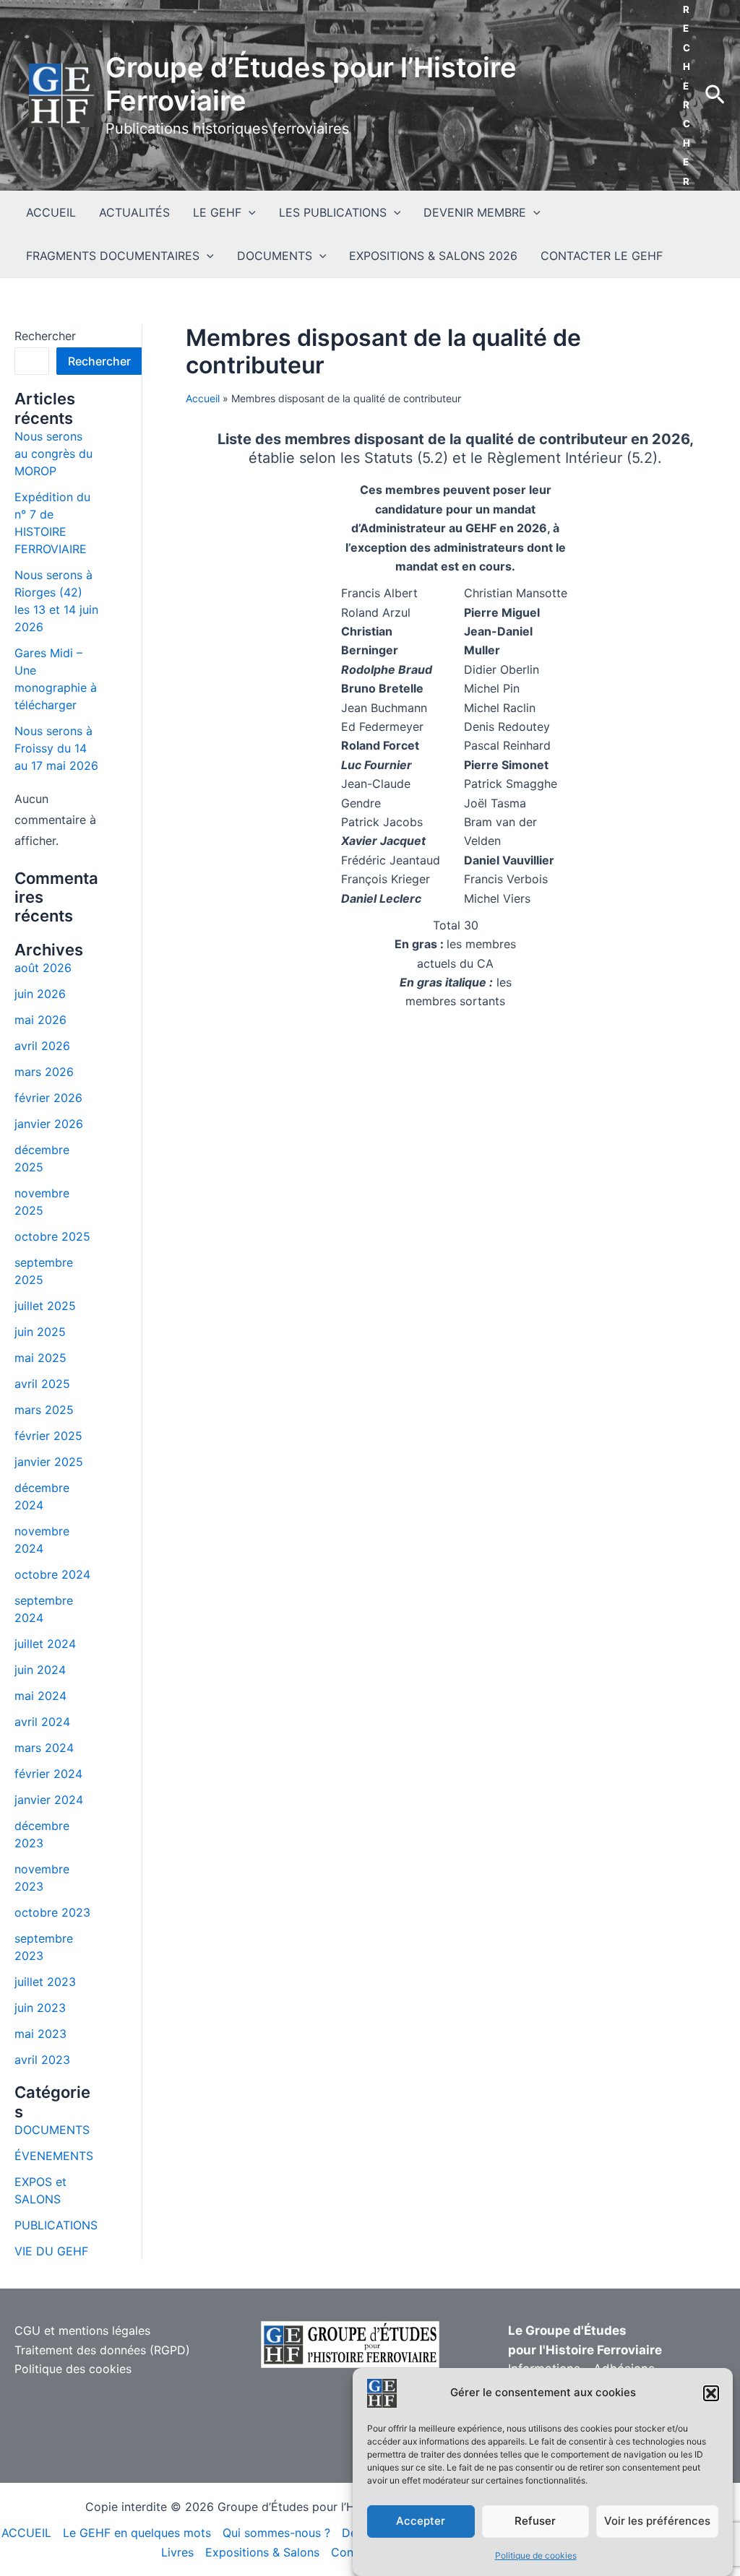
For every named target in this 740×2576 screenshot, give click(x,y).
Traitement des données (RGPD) (102, 2350)
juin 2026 (40, 994)
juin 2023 (40, 2008)
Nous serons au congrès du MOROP (53, 454)
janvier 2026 (49, 1124)
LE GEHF (217, 212)
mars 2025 (44, 1410)
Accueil (203, 398)
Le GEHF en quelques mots (137, 2533)
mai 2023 (40, 2034)
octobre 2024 (52, 1574)
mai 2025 (40, 1358)
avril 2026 (42, 1046)
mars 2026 (44, 1072)
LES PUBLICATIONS (333, 212)
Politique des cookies (73, 2369)
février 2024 (48, 1774)
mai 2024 (40, 1696)
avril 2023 (42, 2060)
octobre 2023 (52, 1912)
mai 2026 (40, 1020)
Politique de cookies (536, 2555)
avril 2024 (42, 1722)
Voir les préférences (657, 2521)
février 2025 (48, 1436)
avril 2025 (42, 1384)
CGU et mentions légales (82, 2330)
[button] (711, 2393)
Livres (177, 2552)
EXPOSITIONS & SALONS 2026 (433, 256)
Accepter (421, 2521)
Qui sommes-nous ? (276, 2533)
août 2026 (43, 968)
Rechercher (45, 336)
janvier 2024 (49, 1800)
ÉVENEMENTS (54, 2156)
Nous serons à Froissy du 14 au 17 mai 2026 (56, 748)
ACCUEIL (51, 212)
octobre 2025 (52, 1236)
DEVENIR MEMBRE (475, 212)
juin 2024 (40, 1670)
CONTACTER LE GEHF (602, 256)
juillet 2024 (45, 1644)
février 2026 (48, 1098)
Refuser (535, 2521)
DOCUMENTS (275, 256)
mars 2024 (44, 1748)
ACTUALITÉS (134, 212)
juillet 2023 (45, 1982)
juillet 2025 (45, 1306)
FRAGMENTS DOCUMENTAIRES (113, 256)
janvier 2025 (49, 1462)
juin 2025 (40, 1332)
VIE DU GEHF (51, 2251)
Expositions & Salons (262, 2552)
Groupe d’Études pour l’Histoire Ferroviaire (311, 84)
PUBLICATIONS (56, 2225)
